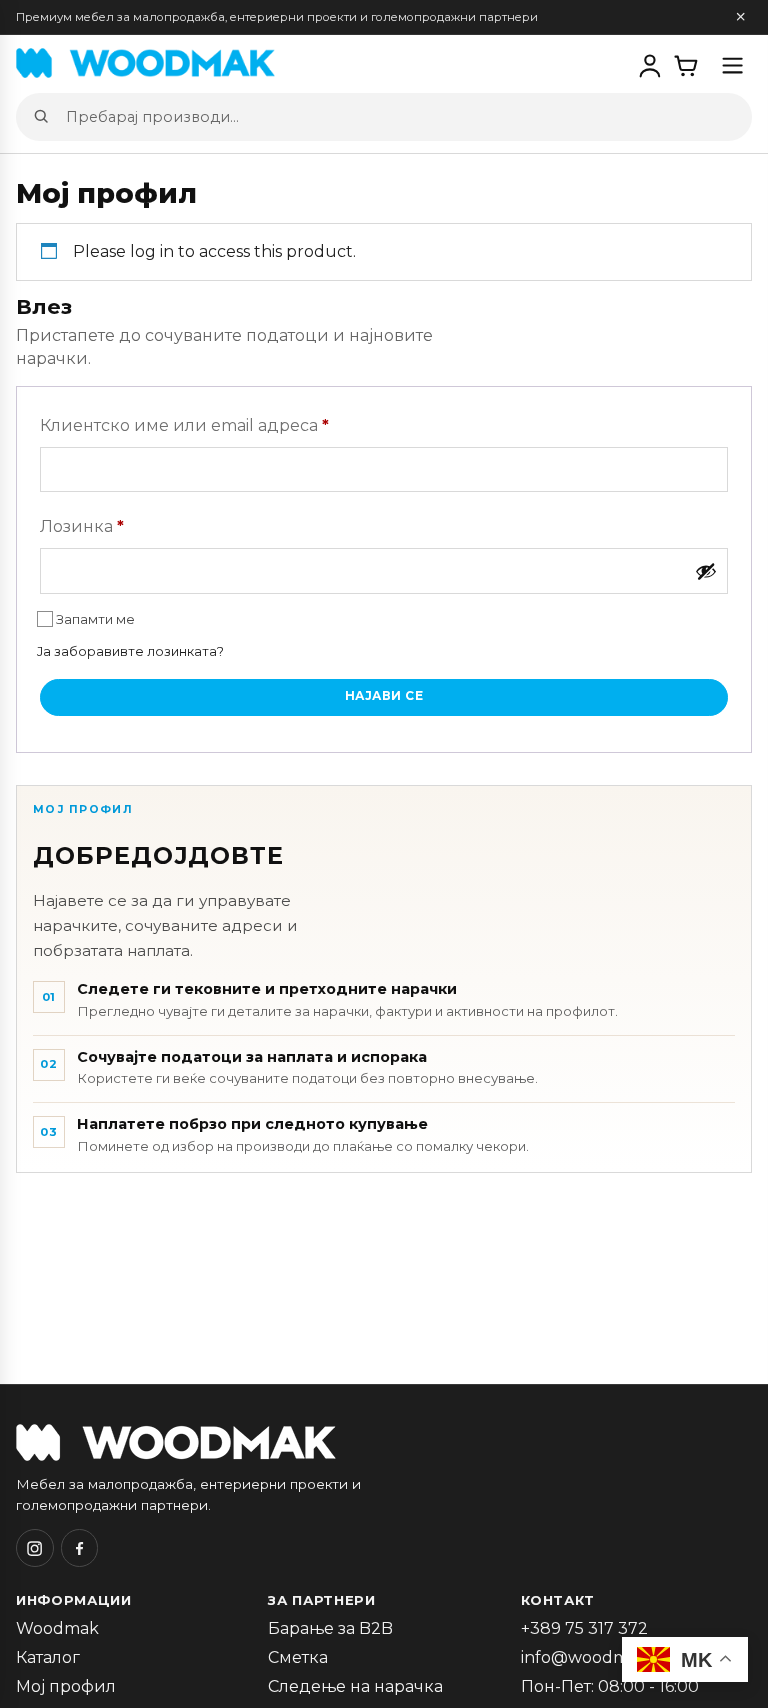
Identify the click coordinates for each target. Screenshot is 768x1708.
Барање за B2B (330, 1628)
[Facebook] (80, 1548)
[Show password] (706, 571)
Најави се (384, 696)
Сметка (298, 1657)
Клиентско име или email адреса (184, 425)
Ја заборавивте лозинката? (130, 651)
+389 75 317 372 (584, 1628)
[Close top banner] (740, 17)
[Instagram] (35, 1548)
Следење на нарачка (355, 1686)
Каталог (48, 1657)
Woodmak (57, 1628)
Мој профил (66, 1686)
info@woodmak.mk (599, 1657)
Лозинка (82, 526)
